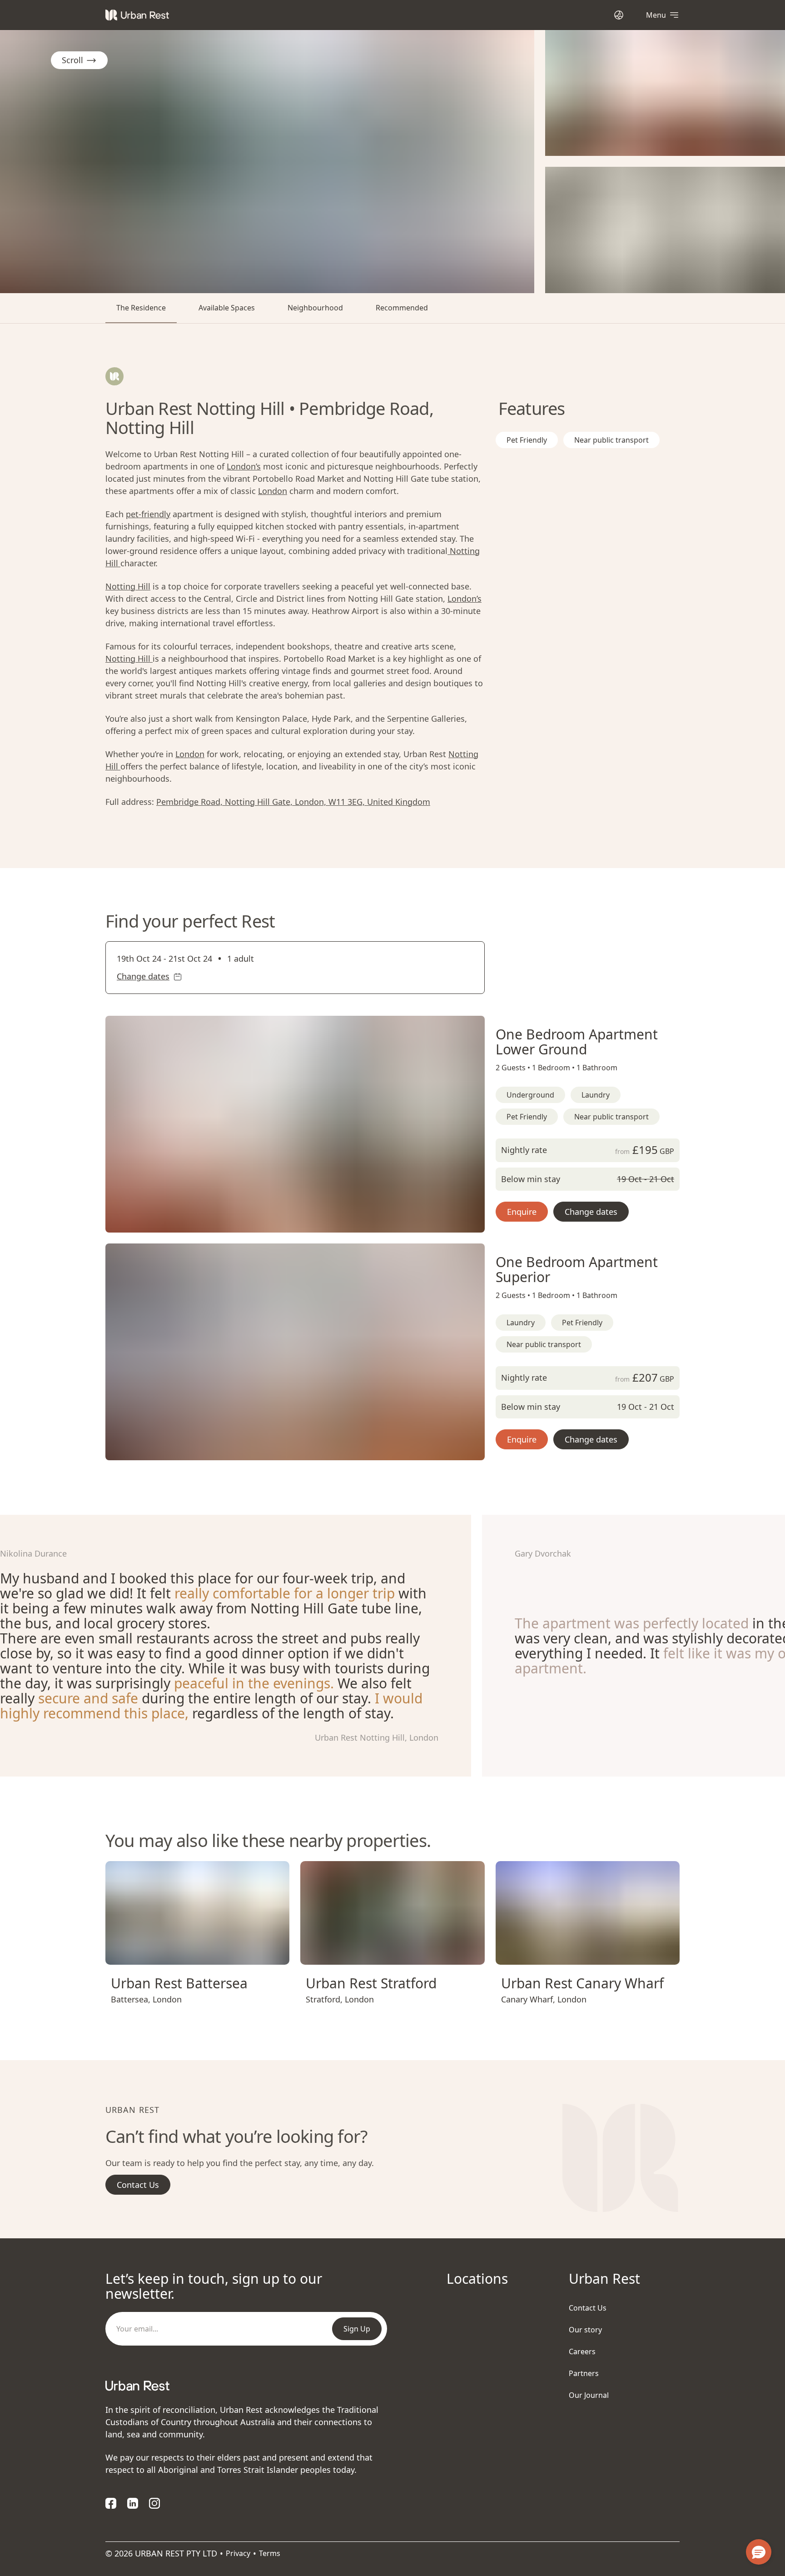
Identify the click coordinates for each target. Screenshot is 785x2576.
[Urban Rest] (137, 15)
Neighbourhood (315, 308)
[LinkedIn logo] (133, 2503)
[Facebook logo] (111, 2503)
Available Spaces (227, 308)
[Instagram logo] (154, 2503)
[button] (284, 1222)
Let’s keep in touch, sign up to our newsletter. (214, 2286)
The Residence (141, 308)
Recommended (402, 308)
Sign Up (357, 2329)
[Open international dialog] (619, 15)
